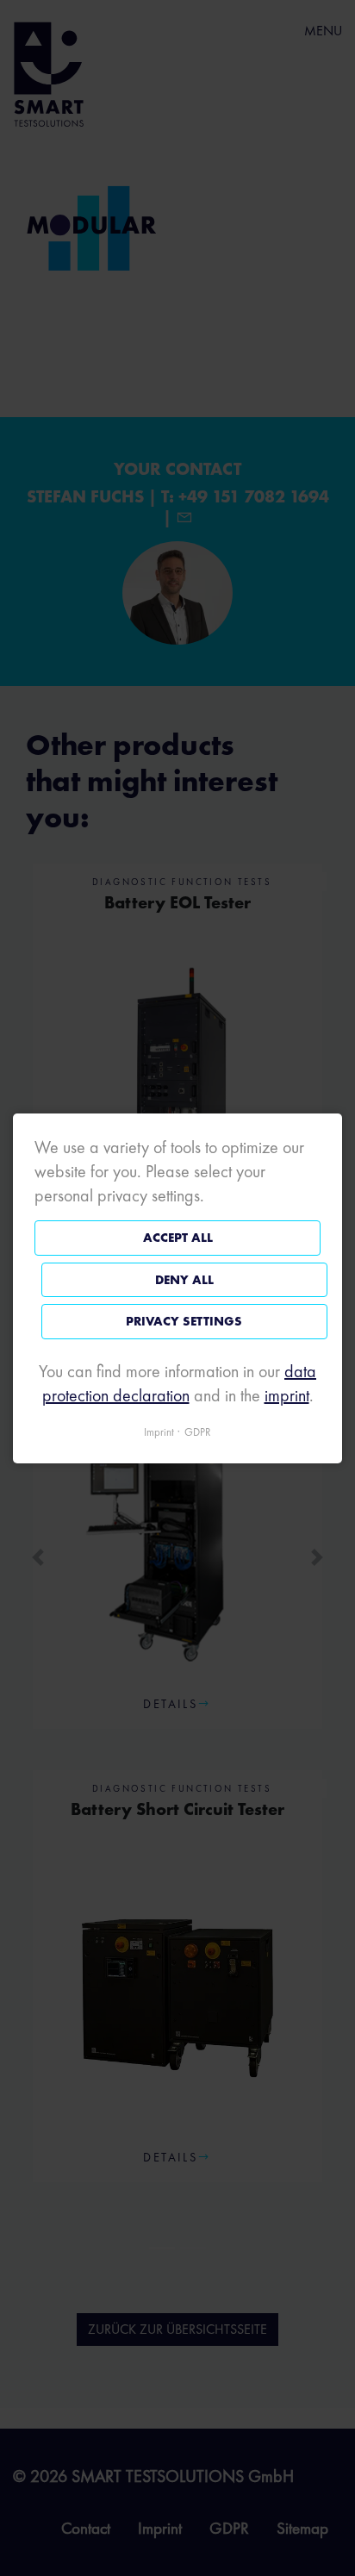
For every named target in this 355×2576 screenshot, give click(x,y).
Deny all (184, 1279)
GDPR (198, 1431)
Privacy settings (184, 1321)
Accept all (178, 1238)
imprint (287, 1394)
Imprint (159, 1431)
